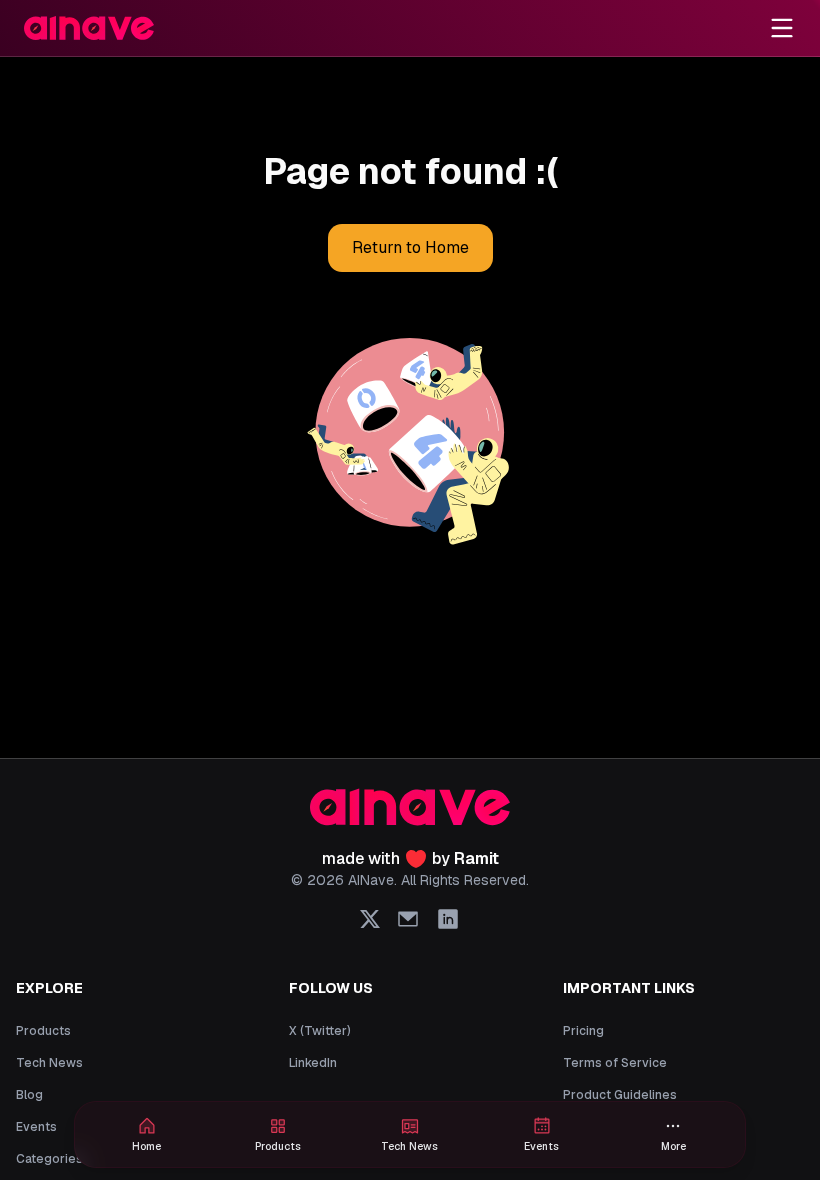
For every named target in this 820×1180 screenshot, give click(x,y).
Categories (49, 1159)
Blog (29, 1095)
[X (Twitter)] (370, 919)
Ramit (476, 858)
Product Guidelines (620, 1095)
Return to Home (410, 247)
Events (36, 1127)
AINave (371, 880)
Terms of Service (615, 1063)
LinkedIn (313, 1063)
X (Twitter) (320, 1031)
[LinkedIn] (448, 919)
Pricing (583, 1031)
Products (43, 1031)
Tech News (49, 1063)
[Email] (408, 919)
